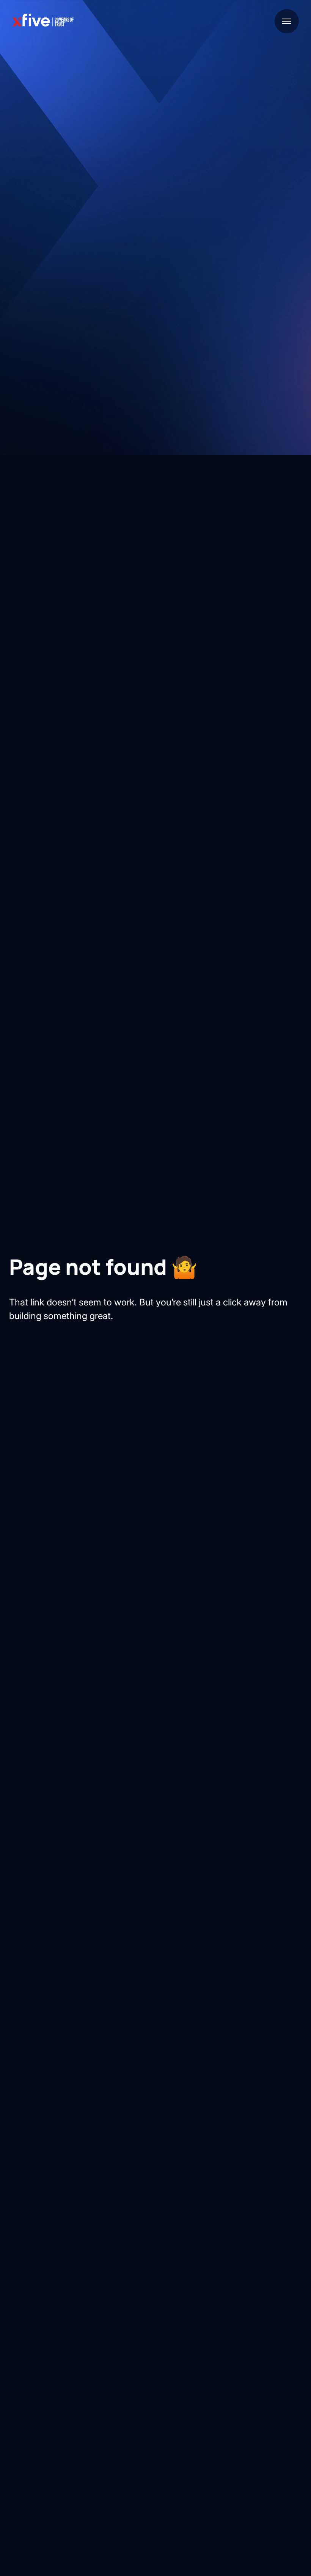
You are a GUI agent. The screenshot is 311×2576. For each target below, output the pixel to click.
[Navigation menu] (287, 21)
